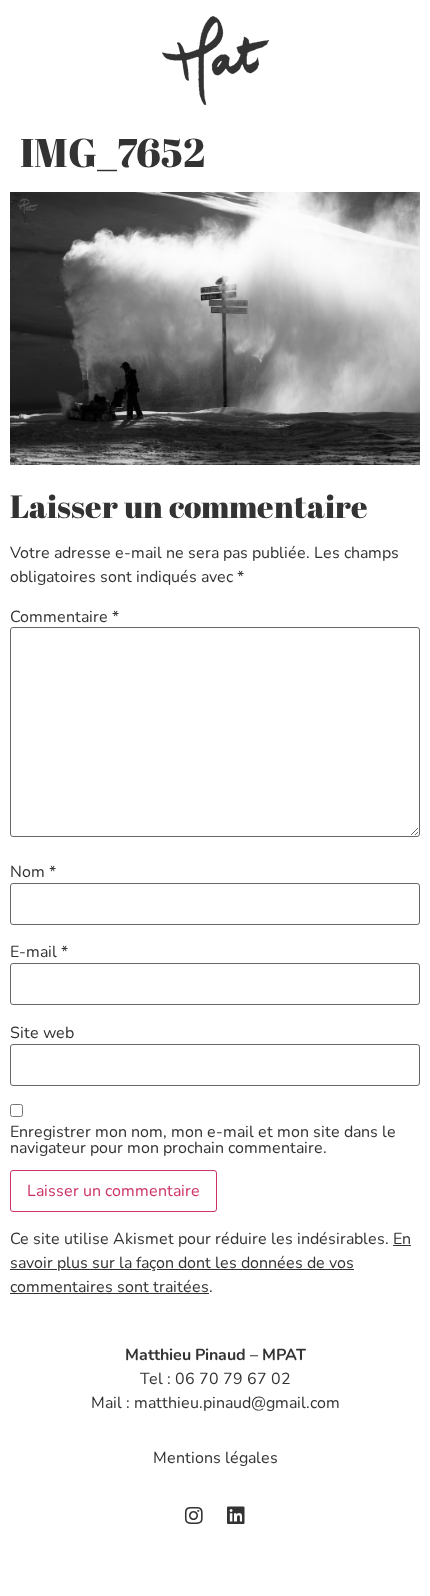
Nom (33, 872)
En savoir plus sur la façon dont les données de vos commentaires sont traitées (210, 1263)
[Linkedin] (236, 1516)
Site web (42, 1033)
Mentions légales (215, 1458)
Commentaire (64, 617)
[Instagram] (194, 1516)
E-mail (39, 952)
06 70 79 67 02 (233, 1379)
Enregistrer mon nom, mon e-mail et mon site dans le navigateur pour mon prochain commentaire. (203, 1140)
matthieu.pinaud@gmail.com (237, 1403)
